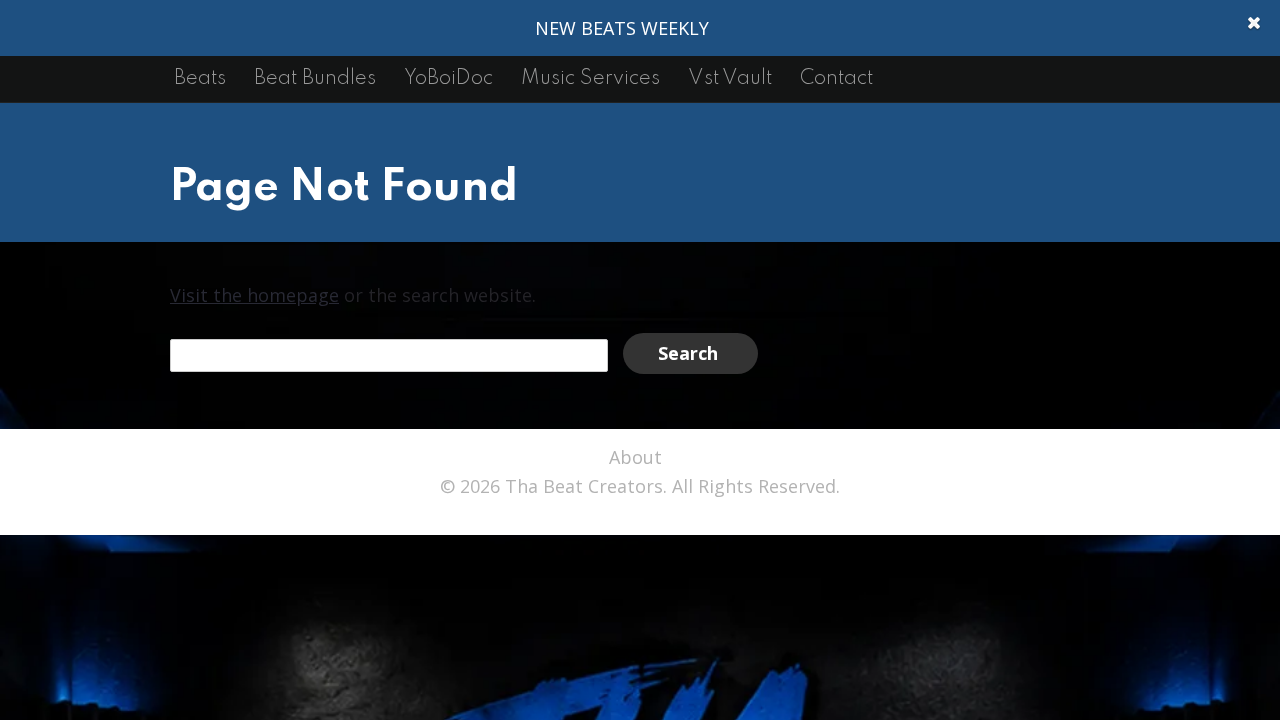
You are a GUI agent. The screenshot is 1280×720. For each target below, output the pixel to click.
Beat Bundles (315, 79)
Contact (836, 79)
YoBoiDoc (448, 79)
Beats (200, 79)
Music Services (590, 79)
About (635, 457)
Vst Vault (730, 79)
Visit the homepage (254, 295)
